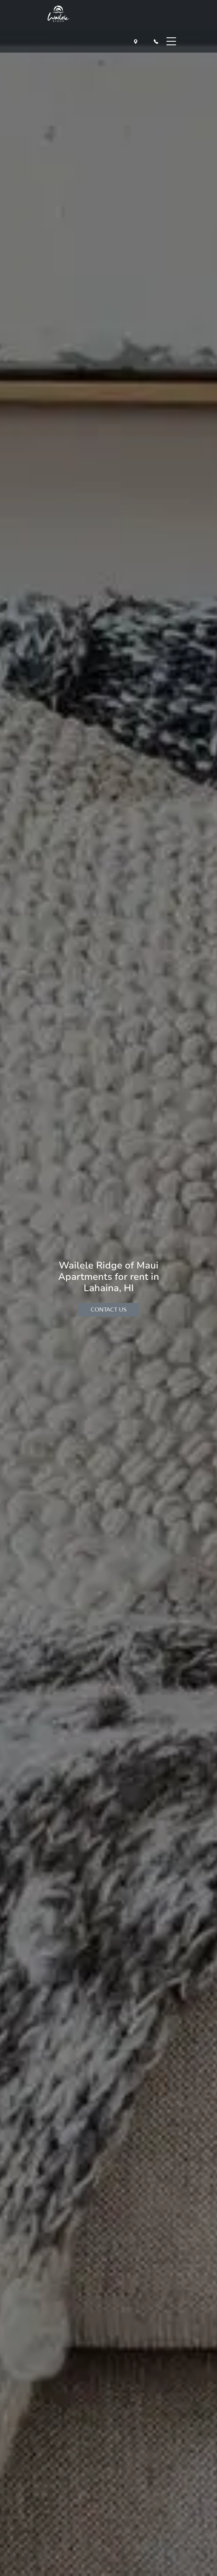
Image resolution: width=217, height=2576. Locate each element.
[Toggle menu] (171, 41)
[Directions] (137, 41)
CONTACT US (109, 1309)
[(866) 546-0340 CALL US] (157, 41)
